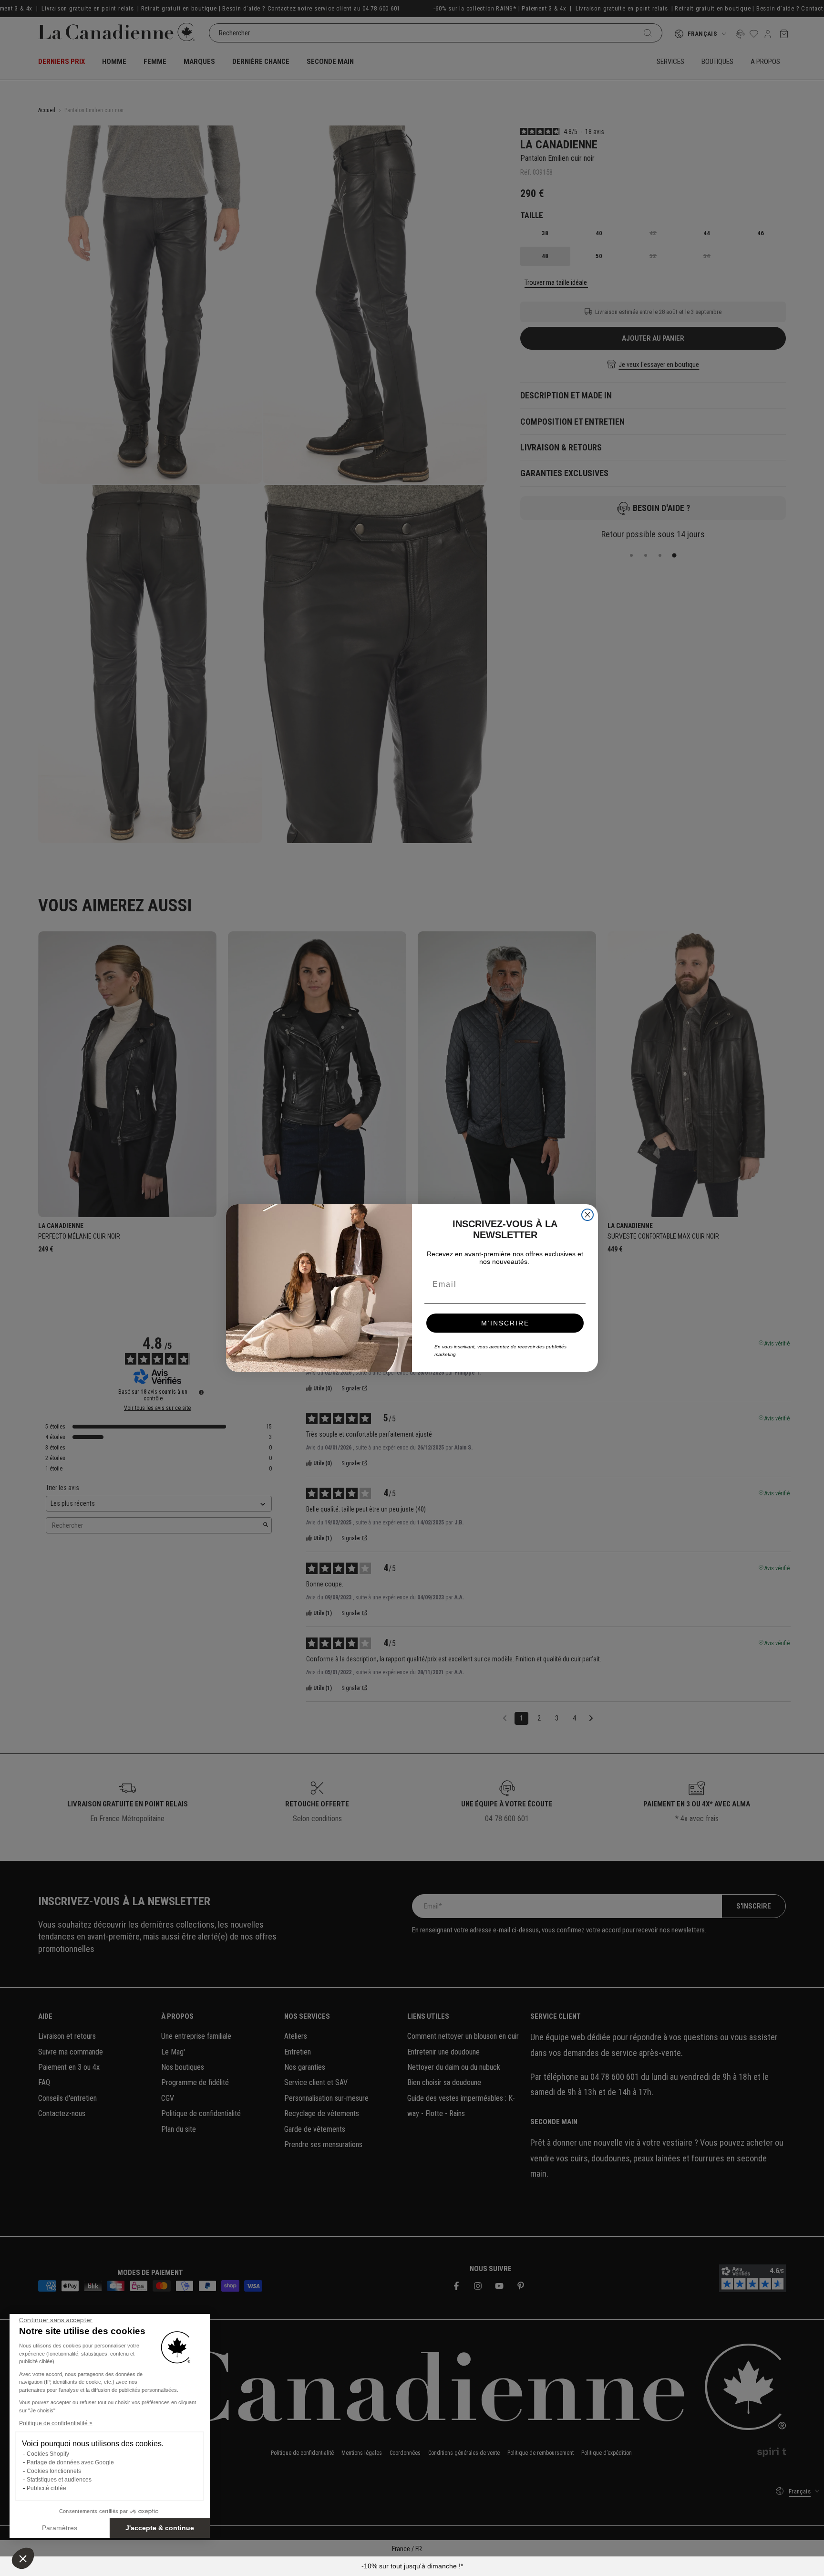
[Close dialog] (587, 1215)
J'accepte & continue (160, 2528)
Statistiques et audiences (59, 2480)
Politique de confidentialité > (56, 2423)
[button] (23, 2558)
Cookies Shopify (48, 2454)
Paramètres (60, 2528)
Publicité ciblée (46, 2488)
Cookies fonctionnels (54, 2471)
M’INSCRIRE (505, 1323)
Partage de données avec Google (70, 2462)
